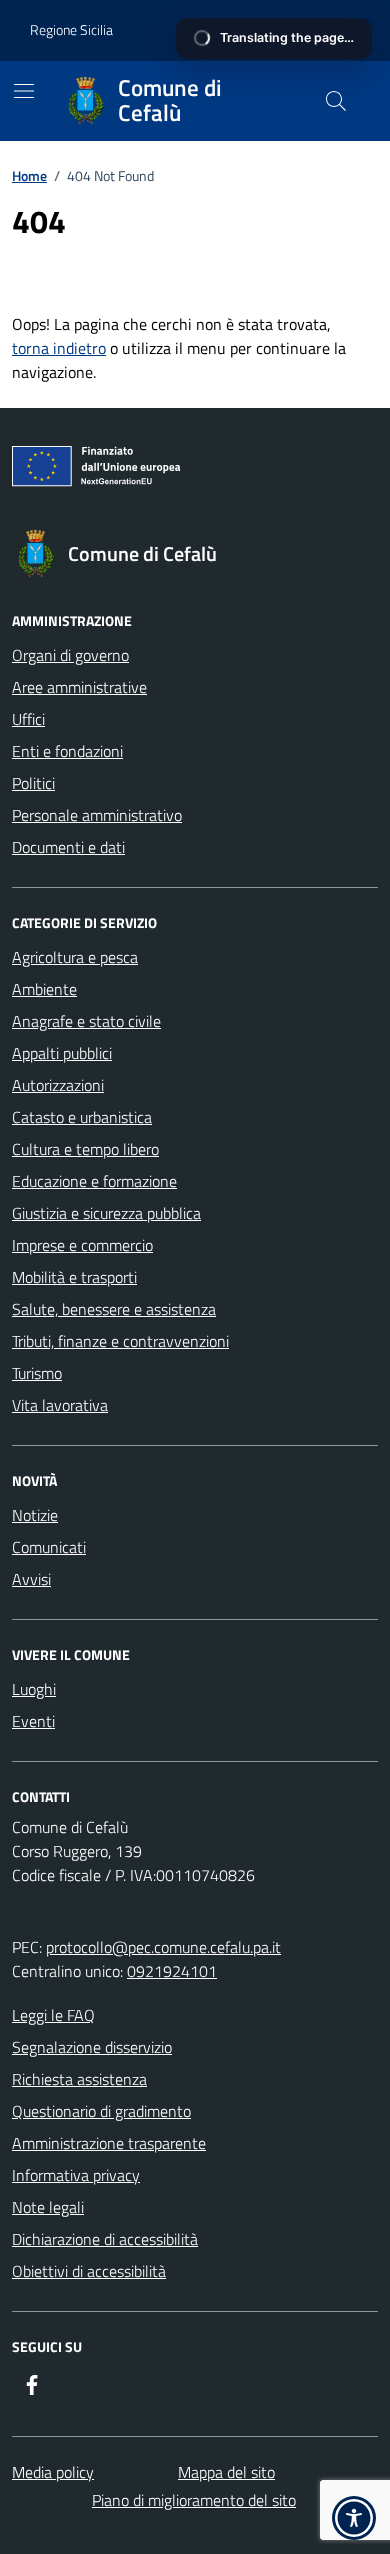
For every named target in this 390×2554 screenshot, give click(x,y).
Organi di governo (70, 655)
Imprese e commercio (82, 1245)
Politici (33, 783)
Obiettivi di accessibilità (89, 2271)
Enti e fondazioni (67, 751)
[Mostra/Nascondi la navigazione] (24, 91)
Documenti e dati (68, 847)
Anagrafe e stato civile (86, 1021)
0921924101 (172, 1971)
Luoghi (34, 1689)
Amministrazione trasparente (109, 2143)
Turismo (37, 1373)
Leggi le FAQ (53, 2015)
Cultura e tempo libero (85, 1149)
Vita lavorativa (60, 1405)
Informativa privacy (76, 2175)
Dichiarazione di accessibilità (105, 2239)
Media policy (53, 2472)
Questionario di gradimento (101, 2111)
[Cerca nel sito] (336, 101)
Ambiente (44, 989)
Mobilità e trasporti (74, 1277)
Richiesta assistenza (79, 2079)
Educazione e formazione (94, 1181)
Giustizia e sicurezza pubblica (106, 1213)
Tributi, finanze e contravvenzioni (120, 1341)
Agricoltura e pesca (75, 957)
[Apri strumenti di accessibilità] (354, 2518)
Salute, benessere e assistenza (114, 1309)
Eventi (33, 1721)
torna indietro (59, 348)
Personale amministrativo (97, 815)
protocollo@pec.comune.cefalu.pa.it (163, 1947)
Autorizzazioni (58, 1085)
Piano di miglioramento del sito (194, 2500)
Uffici (28, 719)
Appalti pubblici (62, 1053)
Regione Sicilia (71, 29)
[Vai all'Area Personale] (324, 31)
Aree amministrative (79, 687)
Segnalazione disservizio (92, 2047)
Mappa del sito (226, 2472)
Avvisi (31, 1579)
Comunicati (49, 1547)
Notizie (35, 1515)
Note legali (48, 2207)
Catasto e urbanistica (82, 1117)
